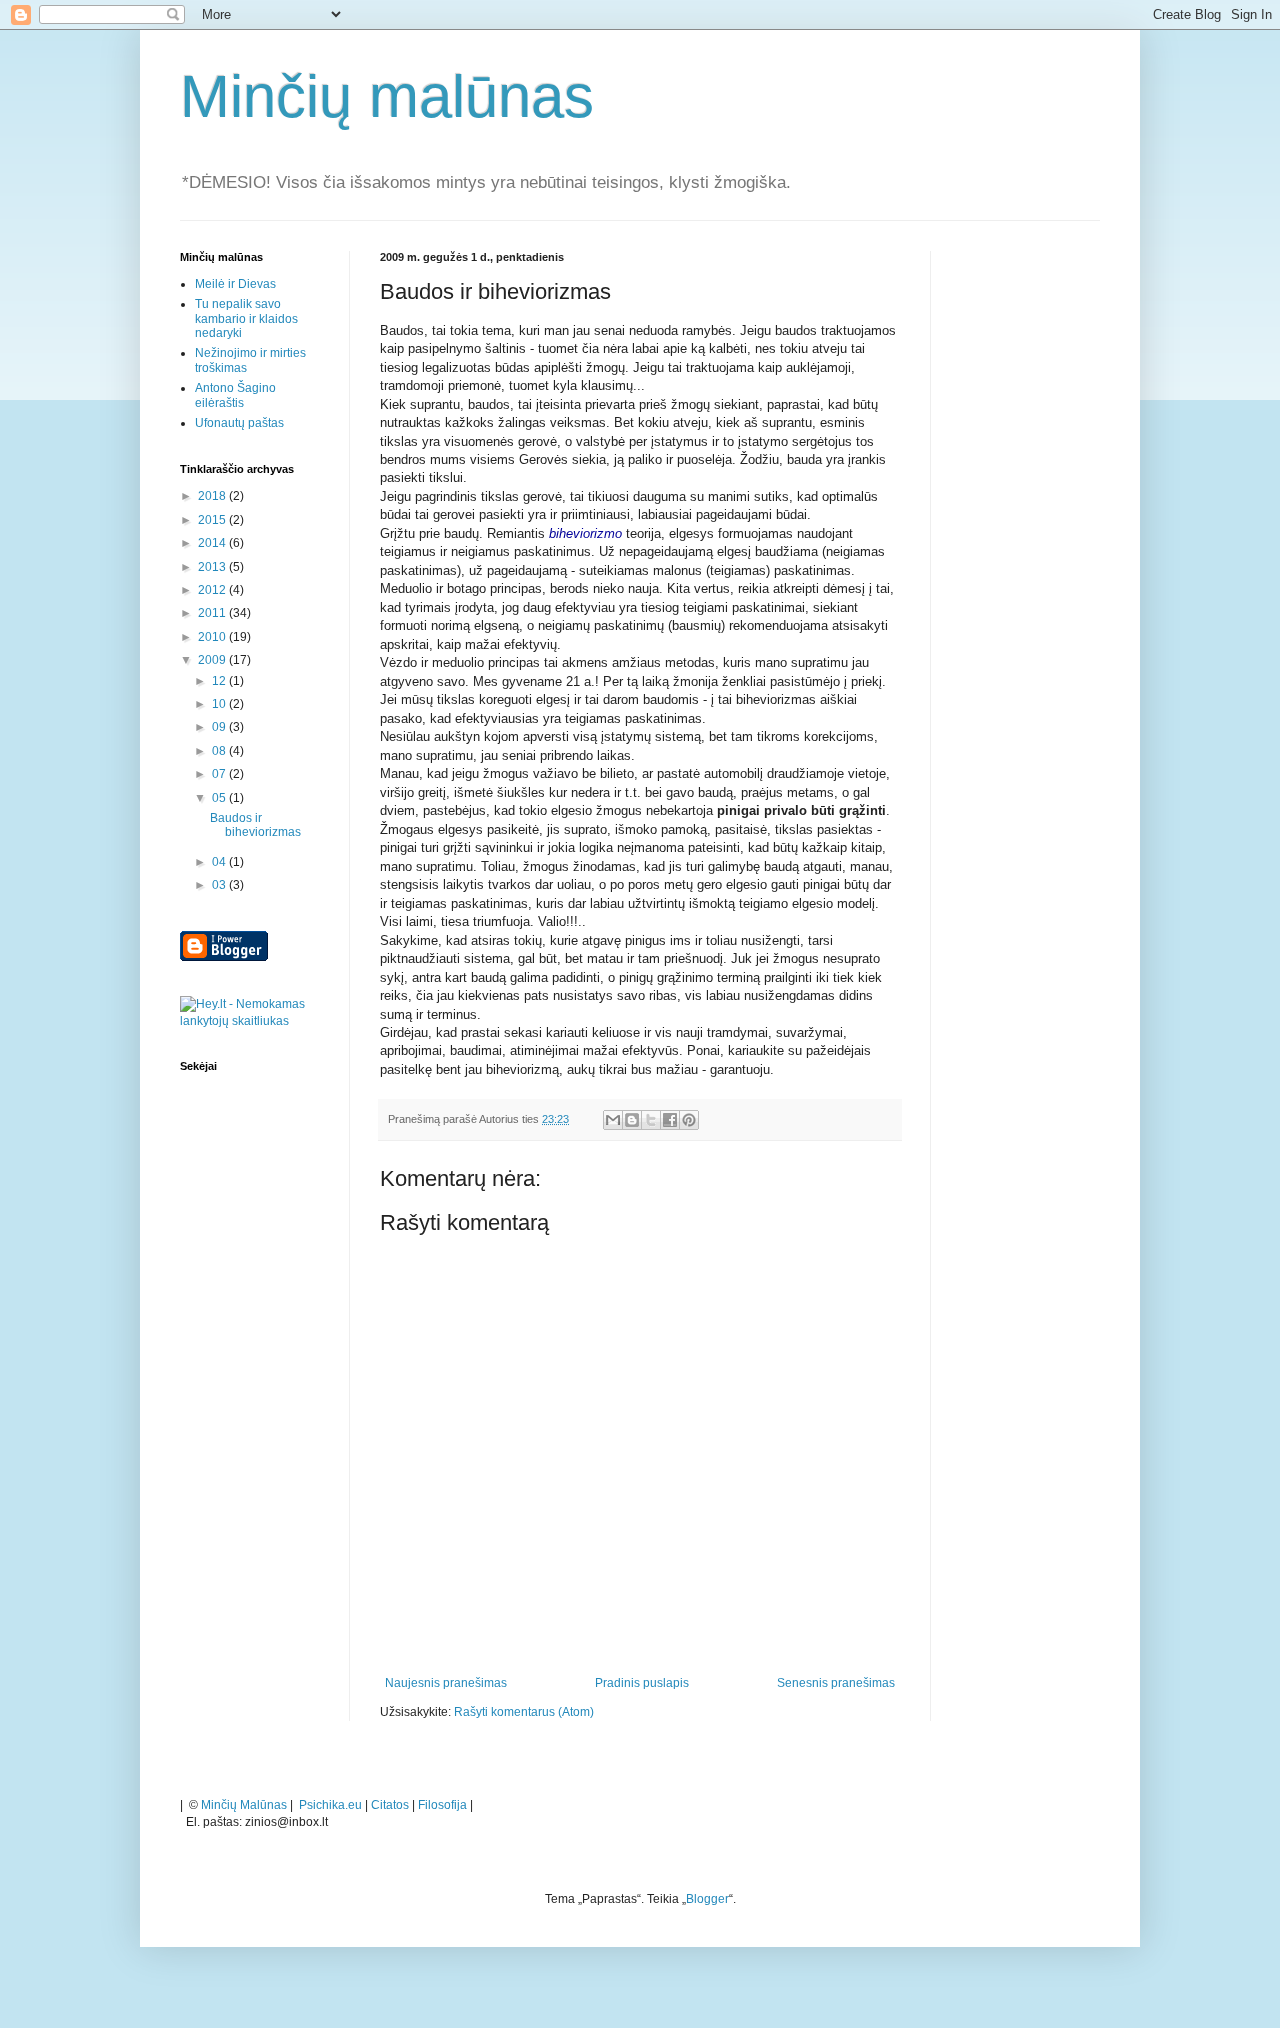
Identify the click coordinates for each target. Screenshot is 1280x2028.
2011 (213, 613)
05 (220, 798)
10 (220, 704)
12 (220, 681)
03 (220, 885)
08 (220, 751)
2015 (213, 520)
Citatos (390, 1805)
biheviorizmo (585, 533)
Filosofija (442, 1805)
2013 (213, 567)
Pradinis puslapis (642, 1683)
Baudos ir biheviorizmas (255, 825)
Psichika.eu (330, 1805)
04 (220, 862)
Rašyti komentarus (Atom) (524, 1712)
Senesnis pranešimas (836, 1683)
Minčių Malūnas (244, 1805)
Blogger (707, 1899)
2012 (213, 590)
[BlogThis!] (632, 1120)
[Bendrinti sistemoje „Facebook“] (670, 1120)
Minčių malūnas (387, 96)
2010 (213, 637)
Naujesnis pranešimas (446, 1683)
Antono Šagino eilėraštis (235, 395)
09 (220, 727)
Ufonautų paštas (239, 423)
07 (220, 774)
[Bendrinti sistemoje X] (651, 1120)
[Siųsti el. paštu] (613, 1120)
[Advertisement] (1030, 551)
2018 (213, 496)
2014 (213, 543)
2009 (213, 660)
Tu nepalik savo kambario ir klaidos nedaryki (246, 318)
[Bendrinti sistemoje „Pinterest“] (689, 1120)
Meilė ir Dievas (235, 284)
